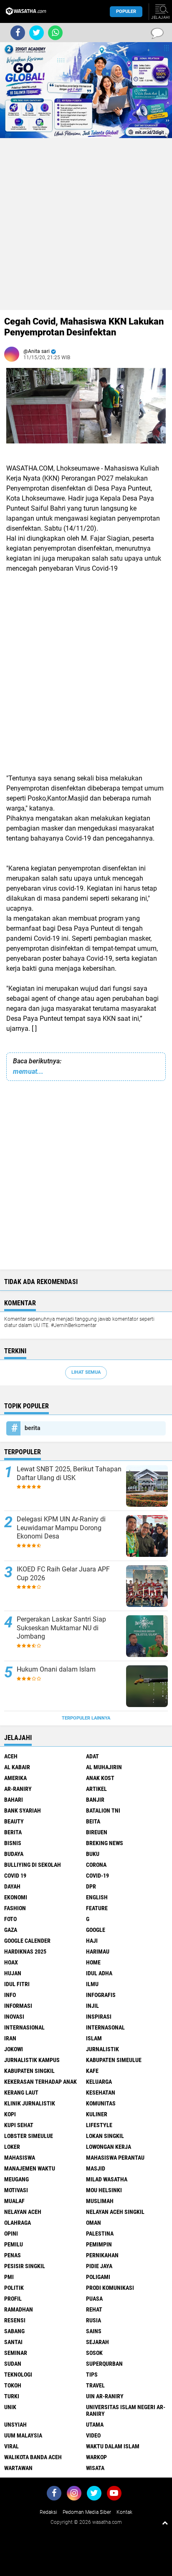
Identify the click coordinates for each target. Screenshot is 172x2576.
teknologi (18, 2375)
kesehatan (101, 2093)
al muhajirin (104, 1767)
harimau (98, 1952)
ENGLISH (97, 1897)
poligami (98, 2277)
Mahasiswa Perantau (115, 2158)
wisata (95, 2468)
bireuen (97, 1832)
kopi (10, 2114)
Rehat (94, 2309)
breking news (105, 1843)
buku (93, 1854)
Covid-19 (97, 1876)
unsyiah (15, 2425)
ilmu (92, 1984)
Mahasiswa (20, 2158)
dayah (12, 1886)
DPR (91, 1886)
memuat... (28, 1071)
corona (96, 1865)
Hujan (13, 1973)
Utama (95, 2425)
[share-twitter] (37, 33)
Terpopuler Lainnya (86, 1718)
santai (13, 2342)
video (93, 2435)
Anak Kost (100, 1778)
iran (10, 2038)
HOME (93, 1962)
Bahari (14, 1800)
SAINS (94, 2331)
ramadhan (19, 2309)
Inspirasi (99, 2017)
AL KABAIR (17, 1767)
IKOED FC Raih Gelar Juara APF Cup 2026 (63, 1574)
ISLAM (94, 2038)
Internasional (24, 2027)
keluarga (99, 2082)
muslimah (100, 2201)
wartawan (18, 2468)
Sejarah (97, 2342)
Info (10, 1995)
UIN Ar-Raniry (105, 2396)
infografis (101, 1995)
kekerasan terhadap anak (40, 2082)
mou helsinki (104, 2190)
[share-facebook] (18, 33)
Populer (126, 11)
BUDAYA (14, 1854)
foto (10, 1919)
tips (92, 2375)
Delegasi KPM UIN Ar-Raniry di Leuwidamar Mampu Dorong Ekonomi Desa (61, 1528)
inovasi (14, 2017)
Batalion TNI (103, 1811)
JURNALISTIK (102, 2049)
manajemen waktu (30, 2168)
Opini (11, 2234)
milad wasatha (107, 2179)
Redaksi (48, 2512)
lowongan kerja (109, 2147)
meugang (16, 2179)
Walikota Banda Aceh (33, 2457)
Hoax (11, 1962)
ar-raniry (18, 1789)
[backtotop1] (165, 2523)
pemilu (14, 2244)
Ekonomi (16, 1897)
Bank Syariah (23, 1811)
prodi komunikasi (110, 2288)
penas (13, 2255)
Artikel (96, 1789)
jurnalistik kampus (32, 2060)
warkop (96, 2457)
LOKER (12, 2147)
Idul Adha (99, 1973)
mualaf (14, 2201)
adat (92, 1756)
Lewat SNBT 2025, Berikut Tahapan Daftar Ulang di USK (69, 1473)
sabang (14, 2331)
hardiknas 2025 (25, 1952)
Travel (95, 2385)
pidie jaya (99, 2266)
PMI (9, 2277)
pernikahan (102, 2255)
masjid (96, 2168)
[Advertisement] (86, 224)
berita (33, 1428)
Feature (97, 1908)
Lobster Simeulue (29, 2136)
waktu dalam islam (113, 2446)
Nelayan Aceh (23, 2212)
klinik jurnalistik (30, 2103)
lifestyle (99, 2125)
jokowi (14, 2049)
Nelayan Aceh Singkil (115, 2212)
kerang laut (21, 2093)
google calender (27, 1941)
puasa (94, 2299)
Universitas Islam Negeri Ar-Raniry (126, 2410)
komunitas (101, 2103)
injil (92, 2006)
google (96, 1930)
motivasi (16, 2190)
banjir (95, 1800)
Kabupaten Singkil (29, 2071)
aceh (11, 1756)
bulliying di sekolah (33, 1865)
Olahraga (18, 2223)
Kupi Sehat (19, 2125)
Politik (14, 2288)
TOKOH (13, 2385)
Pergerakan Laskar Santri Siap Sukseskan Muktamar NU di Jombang (61, 1628)
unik (10, 2407)
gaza (11, 1930)
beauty (14, 1821)
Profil (13, 2299)
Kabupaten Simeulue (114, 2060)
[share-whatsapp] (55, 33)
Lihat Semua (86, 1372)
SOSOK (94, 2353)
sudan (13, 2364)
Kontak (124, 2512)
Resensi (15, 2320)
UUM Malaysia (23, 2435)
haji (92, 1941)
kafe (92, 2071)
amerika (15, 1778)
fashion (15, 1908)
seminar (16, 2353)
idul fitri (17, 1984)
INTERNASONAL (105, 2027)
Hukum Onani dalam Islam (56, 1669)
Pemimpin (99, 2244)
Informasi (18, 2006)
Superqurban (104, 2364)
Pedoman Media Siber (87, 2512)
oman (94, 2223)
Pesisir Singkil (25, 2266)
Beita (93, 1821)
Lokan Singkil (105, 2136)
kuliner (97, 2114)
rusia (94, 2320)
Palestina (100, 2234)
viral (11, 2446)
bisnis (13, 1843)
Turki (12, 2396)
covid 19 (15, 1876)
